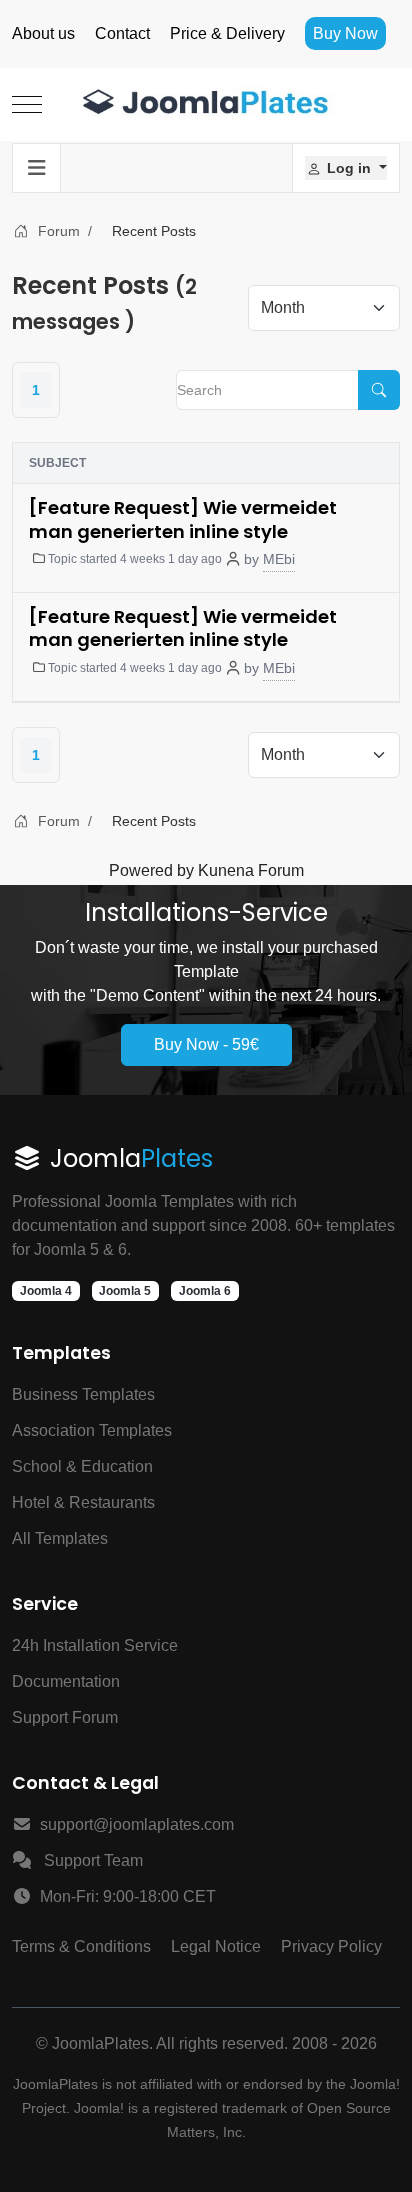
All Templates (60, 1538)
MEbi (279, 559)
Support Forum (65, 1717)
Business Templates (83, 1394)
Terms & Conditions (81, 1946)
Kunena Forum (251, 870)
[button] (346, 168)
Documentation (66, 1681)
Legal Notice (216, 1946)
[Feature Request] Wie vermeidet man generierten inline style (183, 519)
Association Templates (92, 1430)
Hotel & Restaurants (83, 1502)
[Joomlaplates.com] (205, 104)
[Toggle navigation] (37, 168)
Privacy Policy (331, 1946)
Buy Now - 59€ (206, 1044)
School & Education (82, 1466)
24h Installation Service (95, 1645)
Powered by (151, 870)
